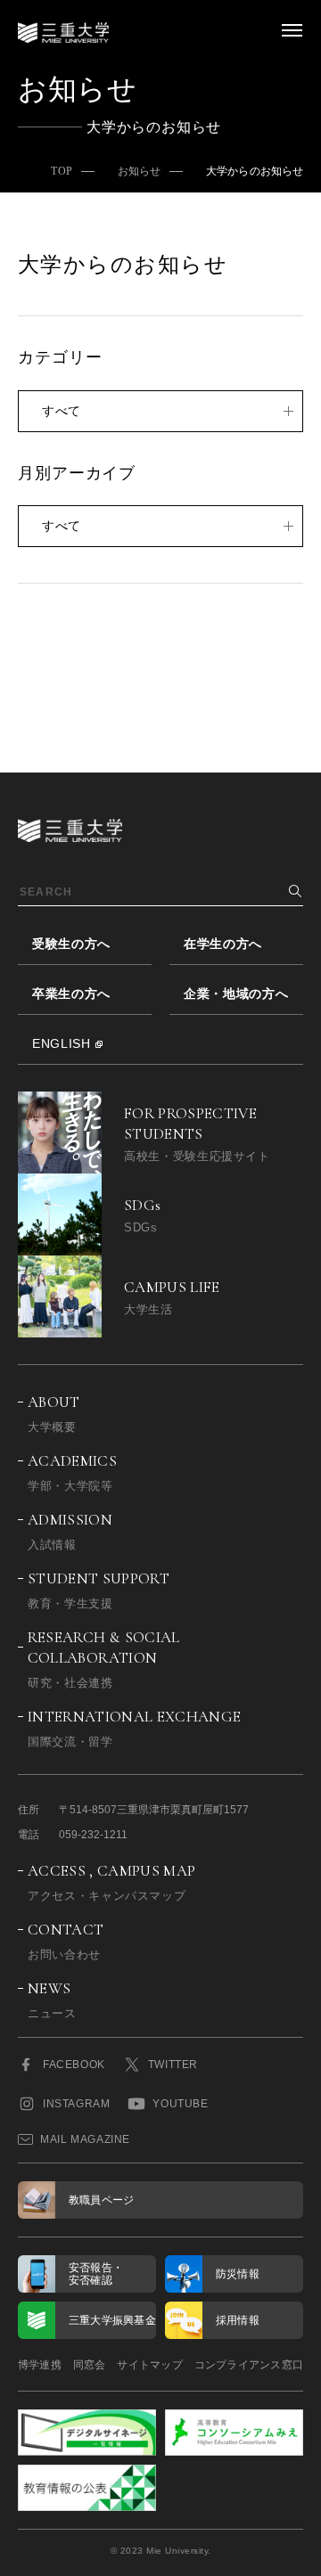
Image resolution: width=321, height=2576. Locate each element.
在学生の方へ (223, 944)
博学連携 (40, 2365)
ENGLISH (62, 1043)
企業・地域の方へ (236, 994)
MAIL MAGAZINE (85, 2139)
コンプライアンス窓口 (249, 2365)
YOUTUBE (180, 2104)
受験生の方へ (71, 944)
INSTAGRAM (76, 2104)
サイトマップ (149, 2365)
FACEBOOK (74, 2065)
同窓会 (90, 2365)
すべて (62, 411)
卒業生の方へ (71, 994)
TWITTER (173, 2065)
